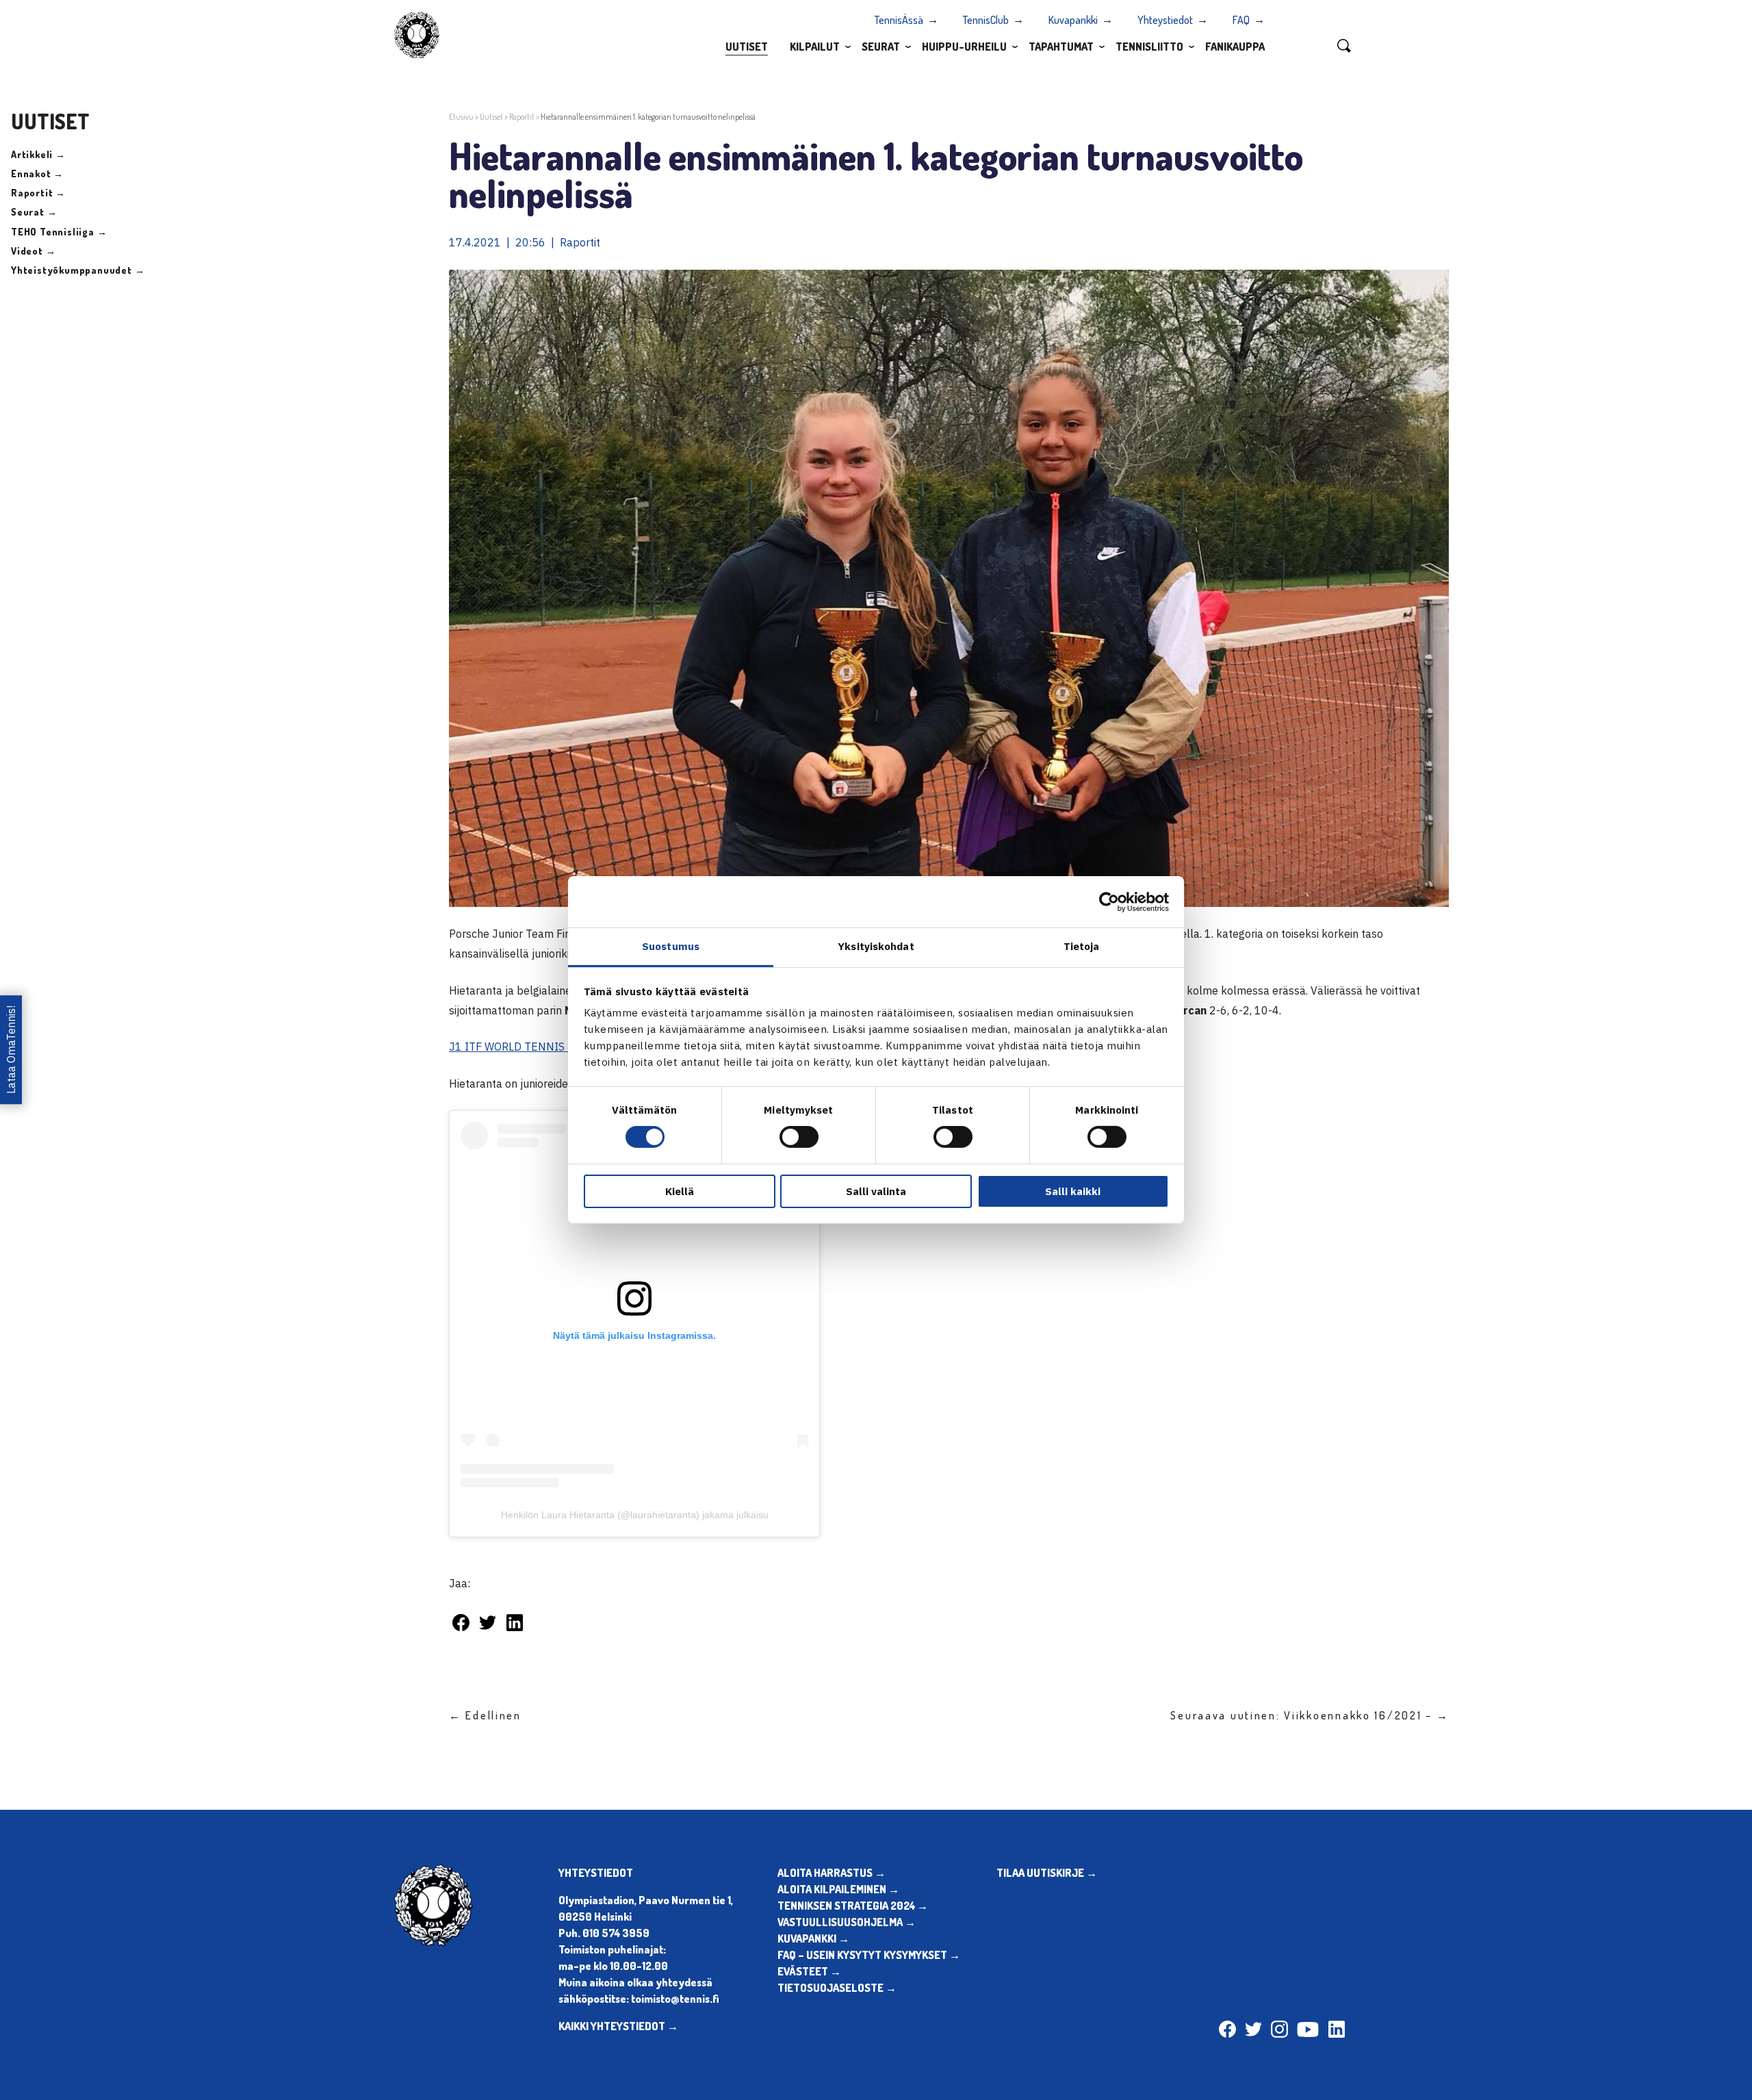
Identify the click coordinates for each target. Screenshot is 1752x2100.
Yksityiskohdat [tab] (876, 946)
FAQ (1241, 20)
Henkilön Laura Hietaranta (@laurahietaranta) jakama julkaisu (635, 1515)
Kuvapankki (1073, 20)
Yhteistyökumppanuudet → (78, 270)
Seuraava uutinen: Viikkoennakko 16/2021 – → (1310, 1715)
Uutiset (747, 47)
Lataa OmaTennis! (11, 1050)
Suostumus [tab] (671, 946)
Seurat (881, 47)
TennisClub (986, 20)
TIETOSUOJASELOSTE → (837, 1988)
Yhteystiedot (1165, 20)
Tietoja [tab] (1082, 946)
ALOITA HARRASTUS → (832, 1873)
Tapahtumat (1061, 47)
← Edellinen (485, 1715)
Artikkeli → (38, 154)
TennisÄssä (899, 20)
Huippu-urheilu (964, 47)
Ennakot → (37, 174)
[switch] (799, 1137)
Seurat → (34, 212)
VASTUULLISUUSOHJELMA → (847, 1922)
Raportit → (38, 193)
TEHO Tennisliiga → (59, 232)
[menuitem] (747, 46)
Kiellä (680, 1191)
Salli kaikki (1073, 1191)
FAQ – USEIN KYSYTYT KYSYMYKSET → (869, 1955)
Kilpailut (815, 47)
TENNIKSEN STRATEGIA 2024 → (853, 1906)
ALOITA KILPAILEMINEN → (838, 1889)
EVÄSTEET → (809, 1971)
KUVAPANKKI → (813, 1938)
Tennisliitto (1149, 47)
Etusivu (461, 117)
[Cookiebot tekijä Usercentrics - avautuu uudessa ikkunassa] (1109, 901)
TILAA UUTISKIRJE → (1047, 1873)
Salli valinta (876, 1191)
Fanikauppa (1235, 47)
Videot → (33, 251)
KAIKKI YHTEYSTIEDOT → (618, 2026)
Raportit (522, 117)
